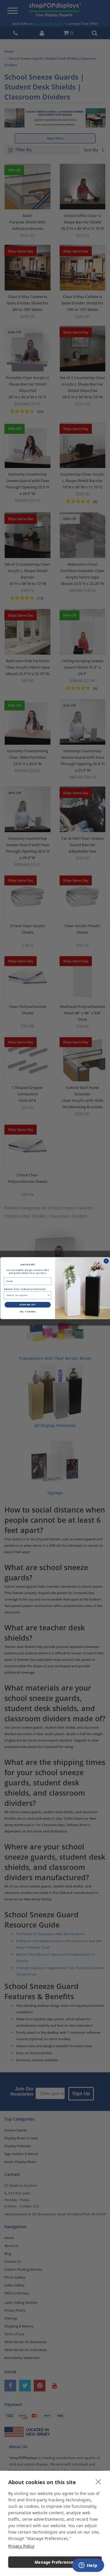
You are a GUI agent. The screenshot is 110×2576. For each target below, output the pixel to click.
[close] (98, 2482)
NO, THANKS (27, 1312)
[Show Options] (49, 1295)
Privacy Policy (21, 2546)
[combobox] (27, 1295)
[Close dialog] (106, 1261)
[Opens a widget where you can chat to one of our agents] (88, 2566)
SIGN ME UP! (28, 1305)
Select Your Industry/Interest (25, 1289)
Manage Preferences (55, 2562)
